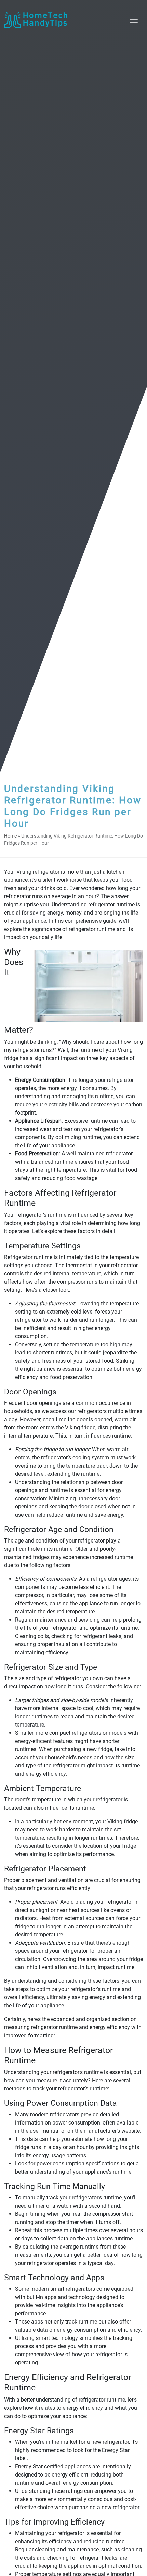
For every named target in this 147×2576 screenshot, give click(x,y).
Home (10, 836)
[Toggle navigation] (134, 20)
